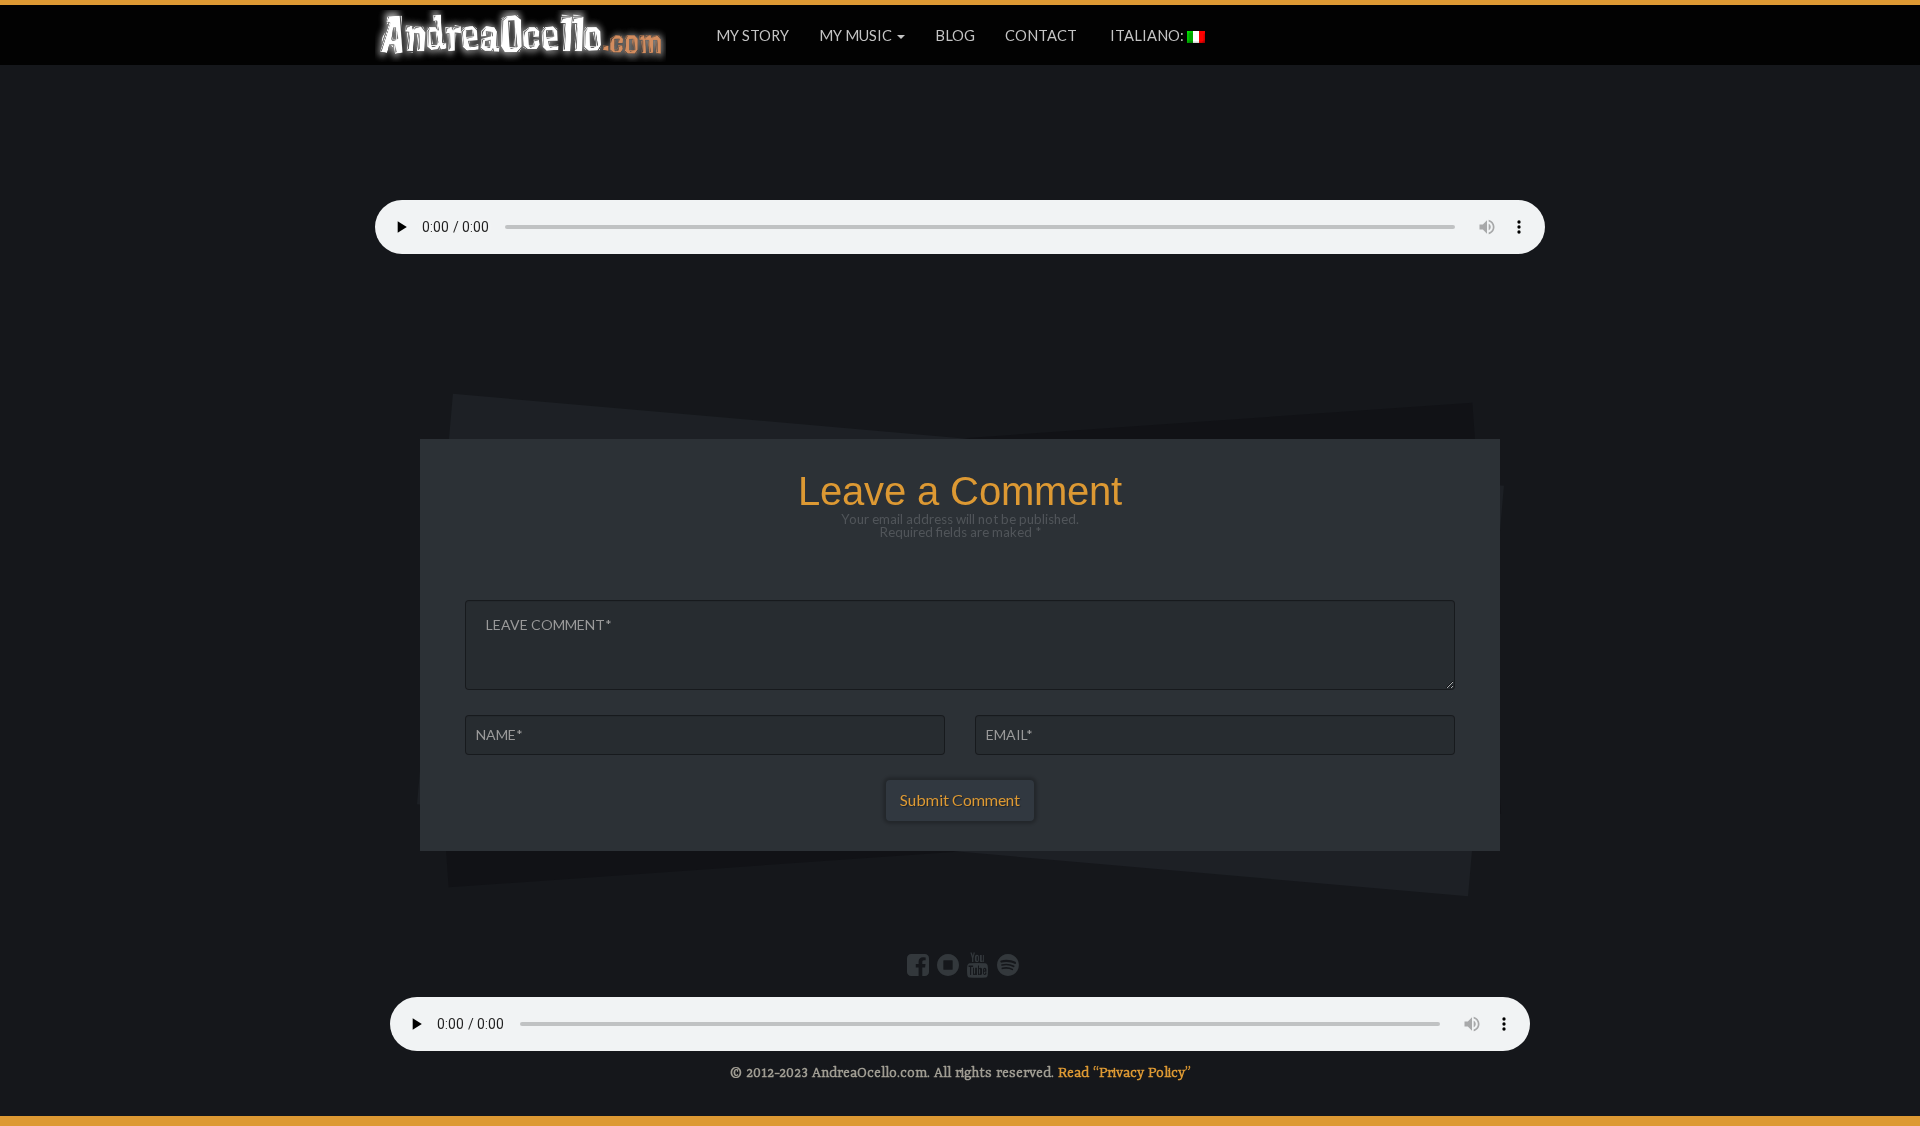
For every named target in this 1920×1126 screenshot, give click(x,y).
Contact (1041, 35)
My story (752, 35)
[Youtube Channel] (978, 965)
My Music (857, 35)
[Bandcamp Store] (948, 965)
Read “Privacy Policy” (1124, 1073)
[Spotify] (1008, 965)
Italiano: (1147, 35)
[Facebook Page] (918, 965)
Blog (955, 35)
